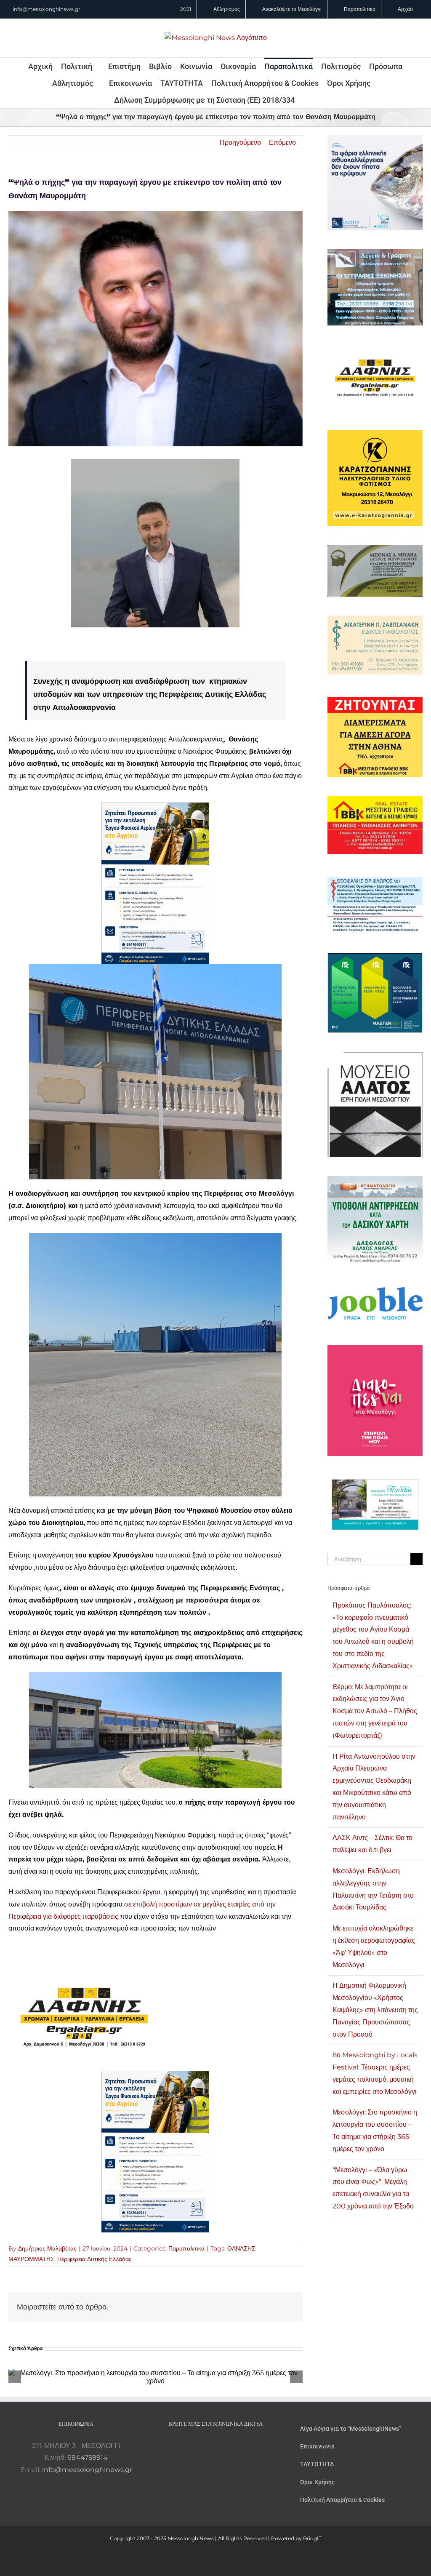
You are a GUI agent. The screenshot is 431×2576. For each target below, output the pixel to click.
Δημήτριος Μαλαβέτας (47, 2248)
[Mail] (238, 2446)
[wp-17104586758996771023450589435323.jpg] (84, 1969)
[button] (306, 100)
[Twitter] (227, 2446)
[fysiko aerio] (155, 808)
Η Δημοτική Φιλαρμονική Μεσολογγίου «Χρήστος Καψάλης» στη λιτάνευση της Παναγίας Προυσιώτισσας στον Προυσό (375, 2010)
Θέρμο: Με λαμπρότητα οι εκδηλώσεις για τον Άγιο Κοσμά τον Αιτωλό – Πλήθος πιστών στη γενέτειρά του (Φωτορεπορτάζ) (375, 1711)
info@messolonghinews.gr (47, 9)
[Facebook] (204, 2446)
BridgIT (312, 2538)
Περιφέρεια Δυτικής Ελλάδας (94, 2259)
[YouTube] (193, 2446)
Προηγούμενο (240, 143)
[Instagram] (215, 2446)
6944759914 (88, 2457)
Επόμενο (282, 143)
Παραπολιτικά (186, 2248)
